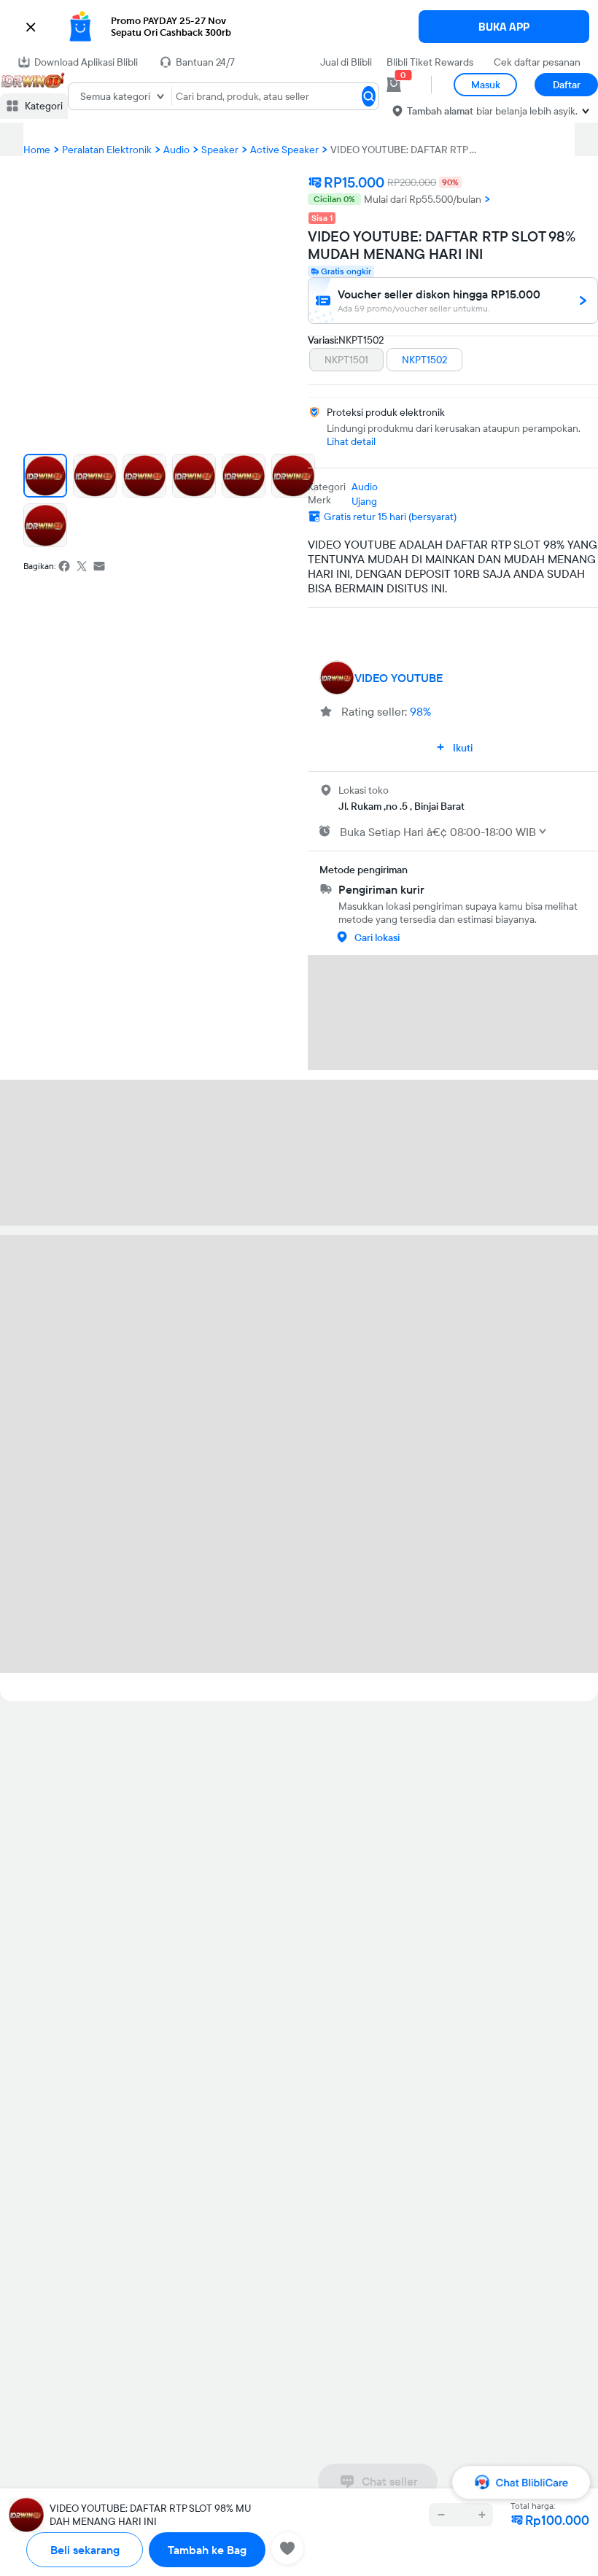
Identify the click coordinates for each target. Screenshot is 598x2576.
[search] (369, 96)
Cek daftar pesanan (537, 62)
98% (420, 711)
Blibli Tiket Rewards (430, 62)
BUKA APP (504, 27)
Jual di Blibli (346, 62)
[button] (299, 27)
